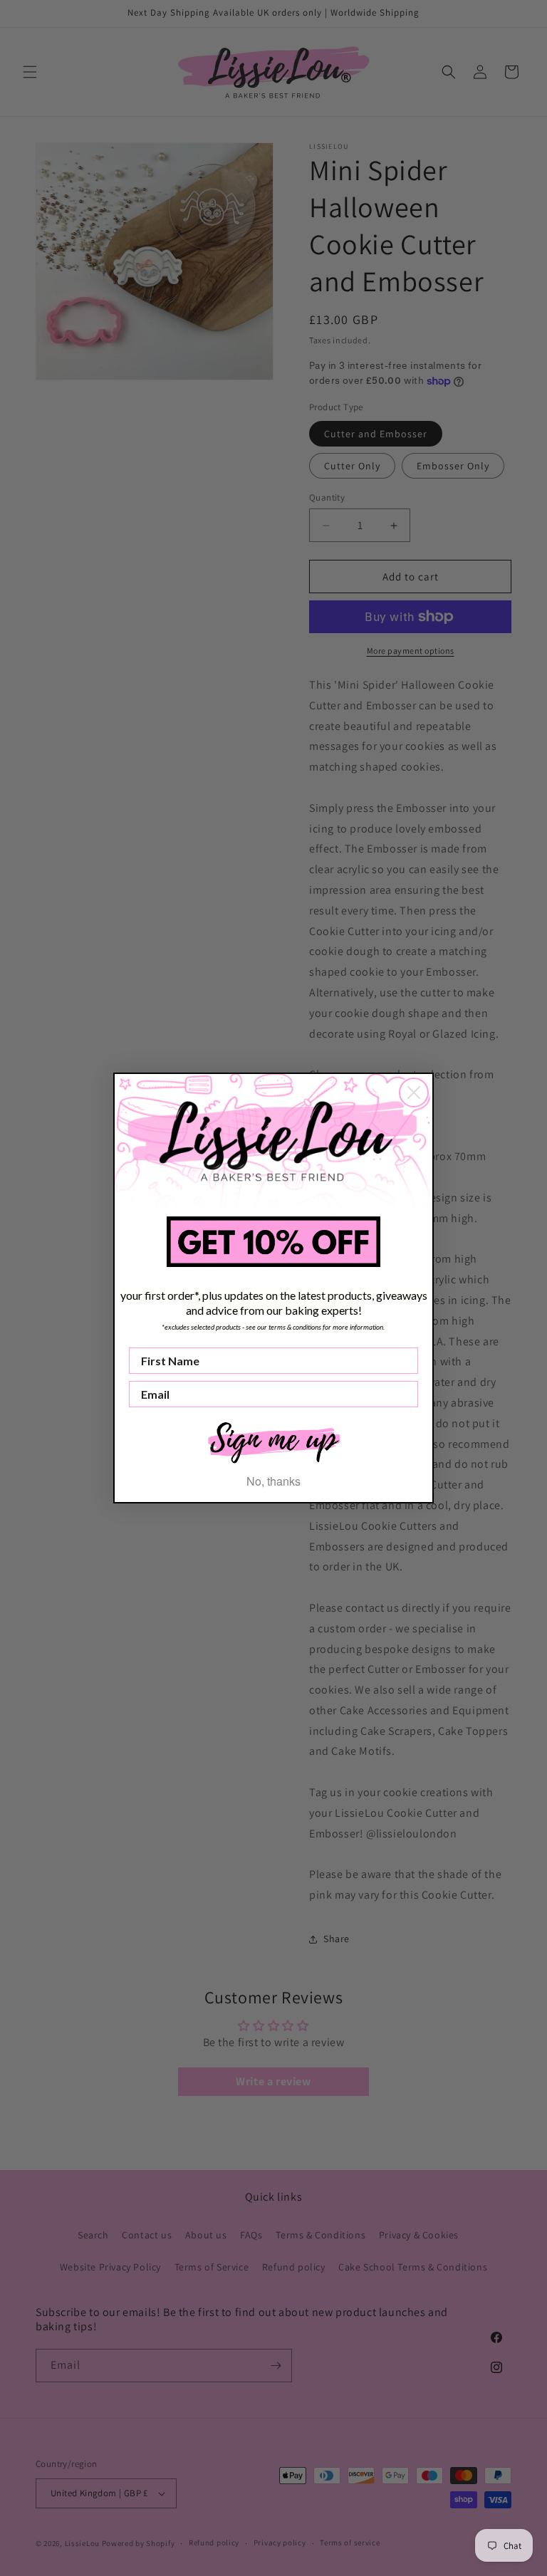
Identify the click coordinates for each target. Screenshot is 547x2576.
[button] (273, 1441)
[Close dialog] (414, 1093)
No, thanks (273, 1481)
